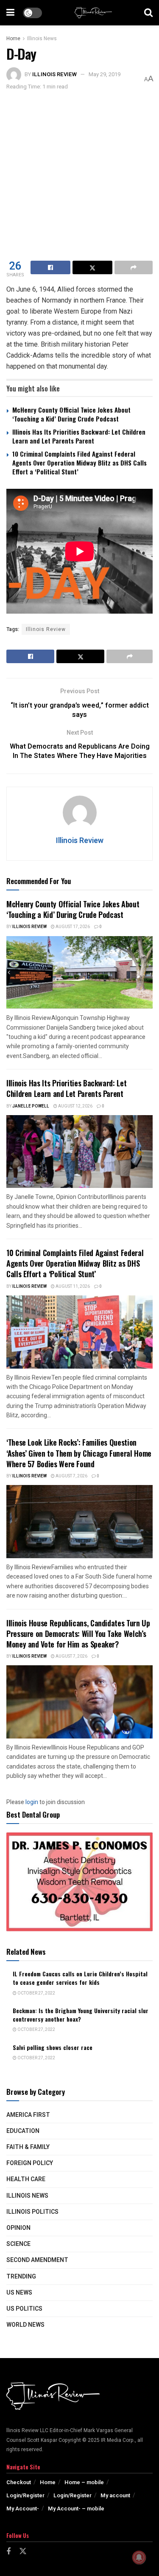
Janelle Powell (31, 1106)
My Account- (23, 2509)
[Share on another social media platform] (134, 267)
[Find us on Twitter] (23, 2552)
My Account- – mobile (76, 2509)
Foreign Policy (30, 2163)
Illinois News (42, 39)
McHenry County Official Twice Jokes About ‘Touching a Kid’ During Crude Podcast (71, 414)
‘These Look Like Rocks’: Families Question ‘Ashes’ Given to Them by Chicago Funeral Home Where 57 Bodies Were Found (79, 1453)
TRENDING (21, 2277)
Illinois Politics (32, 2212)
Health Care (26, 2179)
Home (13, 39)
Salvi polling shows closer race (53, 2047)
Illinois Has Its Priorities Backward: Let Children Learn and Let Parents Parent (79, 436)
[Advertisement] (79, 175)
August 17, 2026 (72, 927)
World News (25, 2325)
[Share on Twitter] (92, 267)
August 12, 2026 (75, 1106)
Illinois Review (54, 74)
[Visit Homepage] (93, 13)
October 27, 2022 (36, 1993)
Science (18, 2244)
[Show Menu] (10, 13)
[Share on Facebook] (50, 267)
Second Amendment (37, 2260)
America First (28, 2115)
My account (115, 2495)
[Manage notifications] (139, 2557)
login (32, 1802)
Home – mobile (84, 2482)
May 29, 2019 (105, 74)
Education (23, 2131)
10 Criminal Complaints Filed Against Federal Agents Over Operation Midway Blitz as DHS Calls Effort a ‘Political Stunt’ (79, 463)
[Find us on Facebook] (8, 2552)
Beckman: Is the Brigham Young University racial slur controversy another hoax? (81, 2015)
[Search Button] (148, 13)
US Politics (24, 2309)
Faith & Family (28, 2147)
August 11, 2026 (72, 1287)
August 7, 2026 (71, 1476)
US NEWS (19, 2293)
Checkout (19, 2482)
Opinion (18, 2228)
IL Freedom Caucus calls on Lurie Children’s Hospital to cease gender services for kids (80, 1978)
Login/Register (25, 2495)
